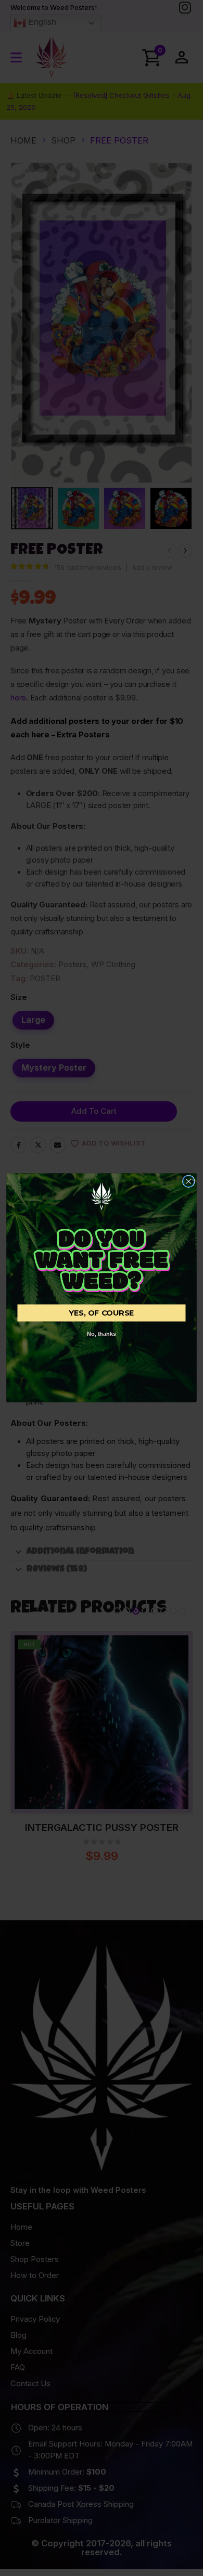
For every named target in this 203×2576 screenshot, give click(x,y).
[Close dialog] (189, 1182)
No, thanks (102, 1334)
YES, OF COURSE (102, 1313)
